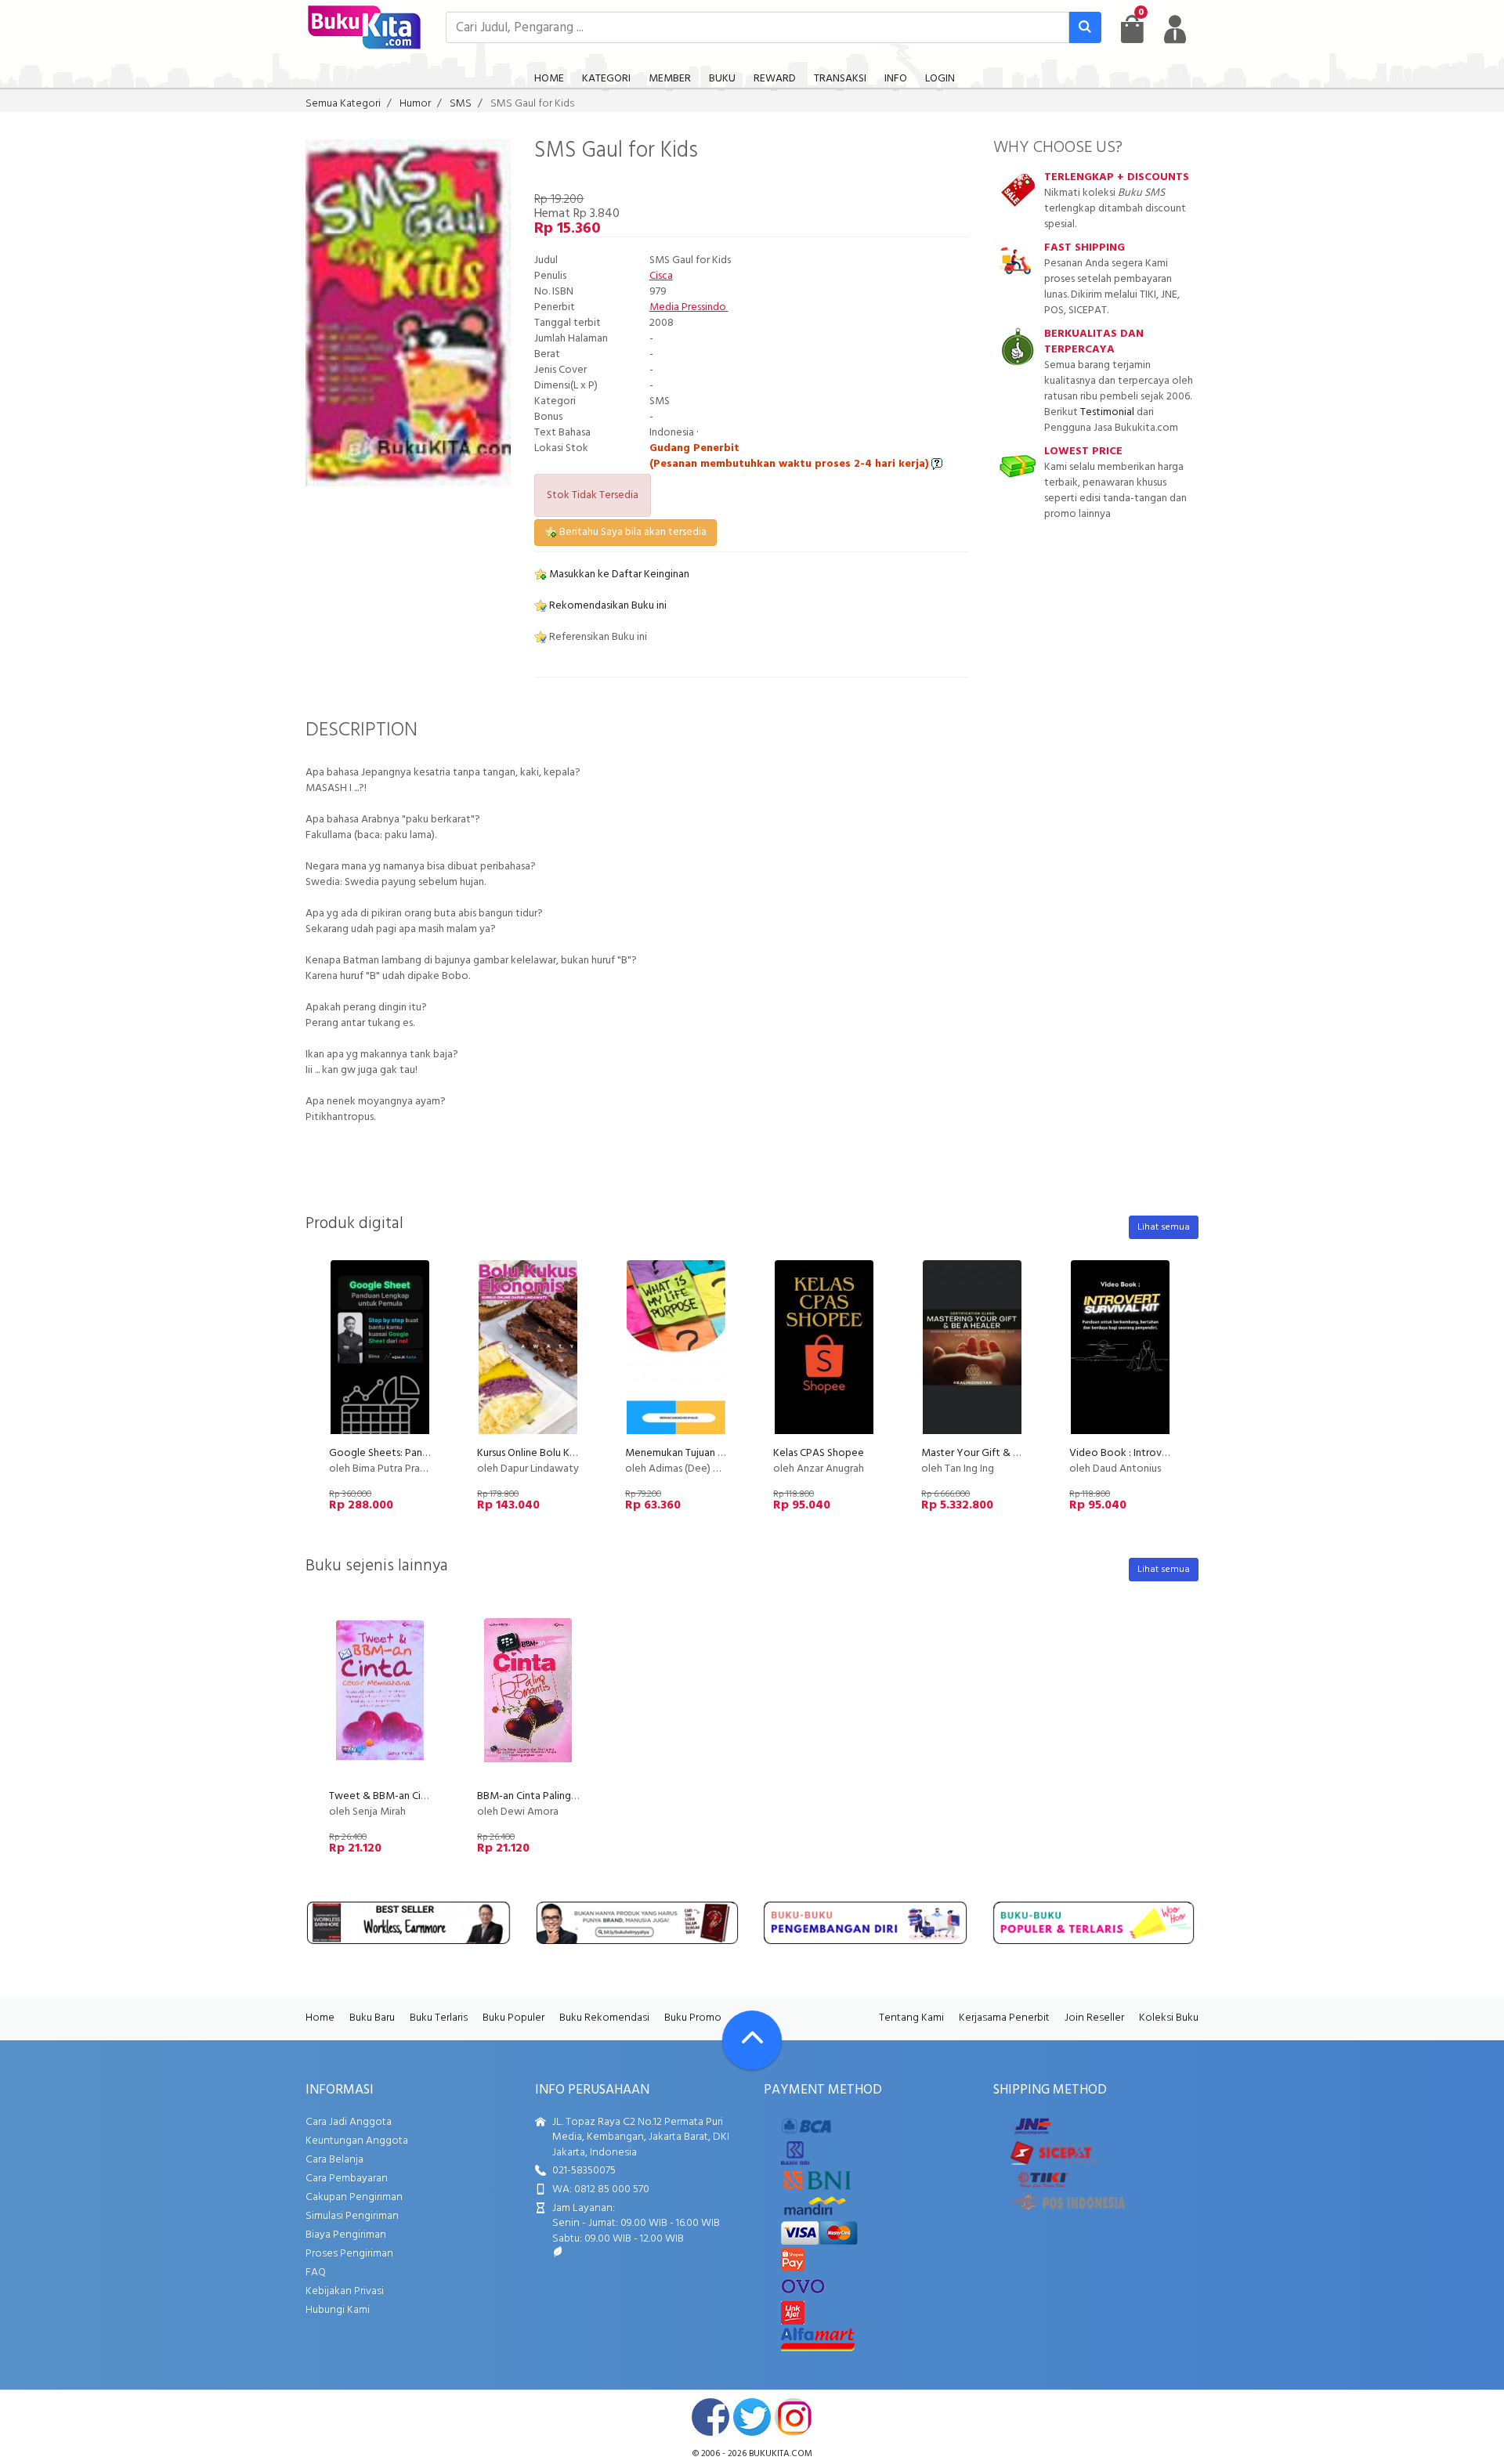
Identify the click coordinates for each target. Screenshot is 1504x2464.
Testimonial (1107, 412)
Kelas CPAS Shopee (819, 1453)
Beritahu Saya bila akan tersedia (632, 532)
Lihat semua (1164, 1227)
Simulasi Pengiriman (352, 2216)
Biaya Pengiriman (346, 2235)
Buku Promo (693, 2018)
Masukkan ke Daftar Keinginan (618, 574)
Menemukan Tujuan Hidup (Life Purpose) (718, 1453)
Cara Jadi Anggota (349, 2122)
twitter (752, 2417)
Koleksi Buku (1169, 2018)
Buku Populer (513, 2018)
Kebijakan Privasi (345, 2291)
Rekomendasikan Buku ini (607, 606)
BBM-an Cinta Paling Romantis (547, 1796)
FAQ (316, 2273)
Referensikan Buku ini (597, 637)
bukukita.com (781, 2454)
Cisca (661, 276)
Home (320, 2018)
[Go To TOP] (752, 2040)
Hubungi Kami (338, 2310)
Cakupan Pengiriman (354, 2197)
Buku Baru (372, 2018)
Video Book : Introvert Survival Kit (1149, 1453)
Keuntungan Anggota (357, 2141)
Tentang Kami (911, 2018)
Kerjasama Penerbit (1004, 2018)
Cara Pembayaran (347, 2179)
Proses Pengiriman (349, 2254)
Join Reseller (1094, 2018)
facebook (710, 2417)
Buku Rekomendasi (604, 2018)
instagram (794, 2417)
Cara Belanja (334, 2160)
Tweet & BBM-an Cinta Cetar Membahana (427, 1796)
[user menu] (1175, 29)
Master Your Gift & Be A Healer (994, 1453)
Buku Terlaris (439, 2018)
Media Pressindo (689, 307)
